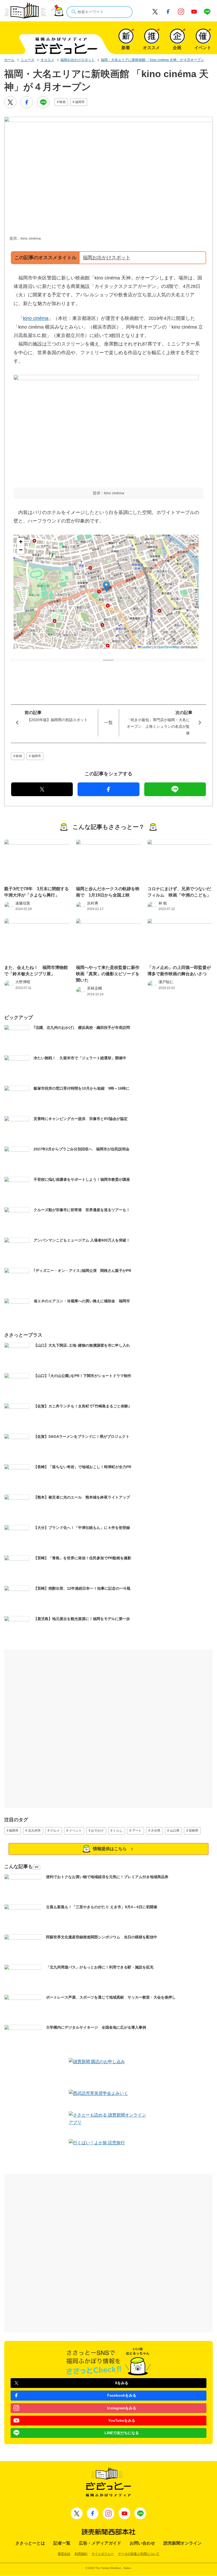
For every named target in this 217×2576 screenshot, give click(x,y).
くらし (118, 1831)
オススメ (47, 60)
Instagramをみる (122, 2408)
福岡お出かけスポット (78, 60)
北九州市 (34, 1831)
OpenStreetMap (168, 647)
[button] (106, 587)
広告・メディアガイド (100, 2543)
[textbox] (100, 12)
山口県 (175, 1831)
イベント (75, 1831)
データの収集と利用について (139, 2554)
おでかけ (97, 1831)
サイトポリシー (103, 2554)
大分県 (156, 1831)
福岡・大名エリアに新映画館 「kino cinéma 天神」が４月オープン (152, 60)
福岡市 (80, 102)
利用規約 (81, 2554)
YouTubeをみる (122, 2420)
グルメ (55, 1831)
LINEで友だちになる (122, 2433)
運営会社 (64, 2554)
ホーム (9, 60)
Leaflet (146, 647)
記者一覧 (62, 2543)
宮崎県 (193, 1831)
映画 (62, 102)
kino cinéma (36, 318)
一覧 (108, 723)
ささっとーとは (30, 2543)
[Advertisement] (108, 674)
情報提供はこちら (110, 1849)
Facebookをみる (122, 2395)
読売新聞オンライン (183, 2543)
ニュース (28, 60)
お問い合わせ (142, 2543)
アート (137, 1831)
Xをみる (122, 2383)
